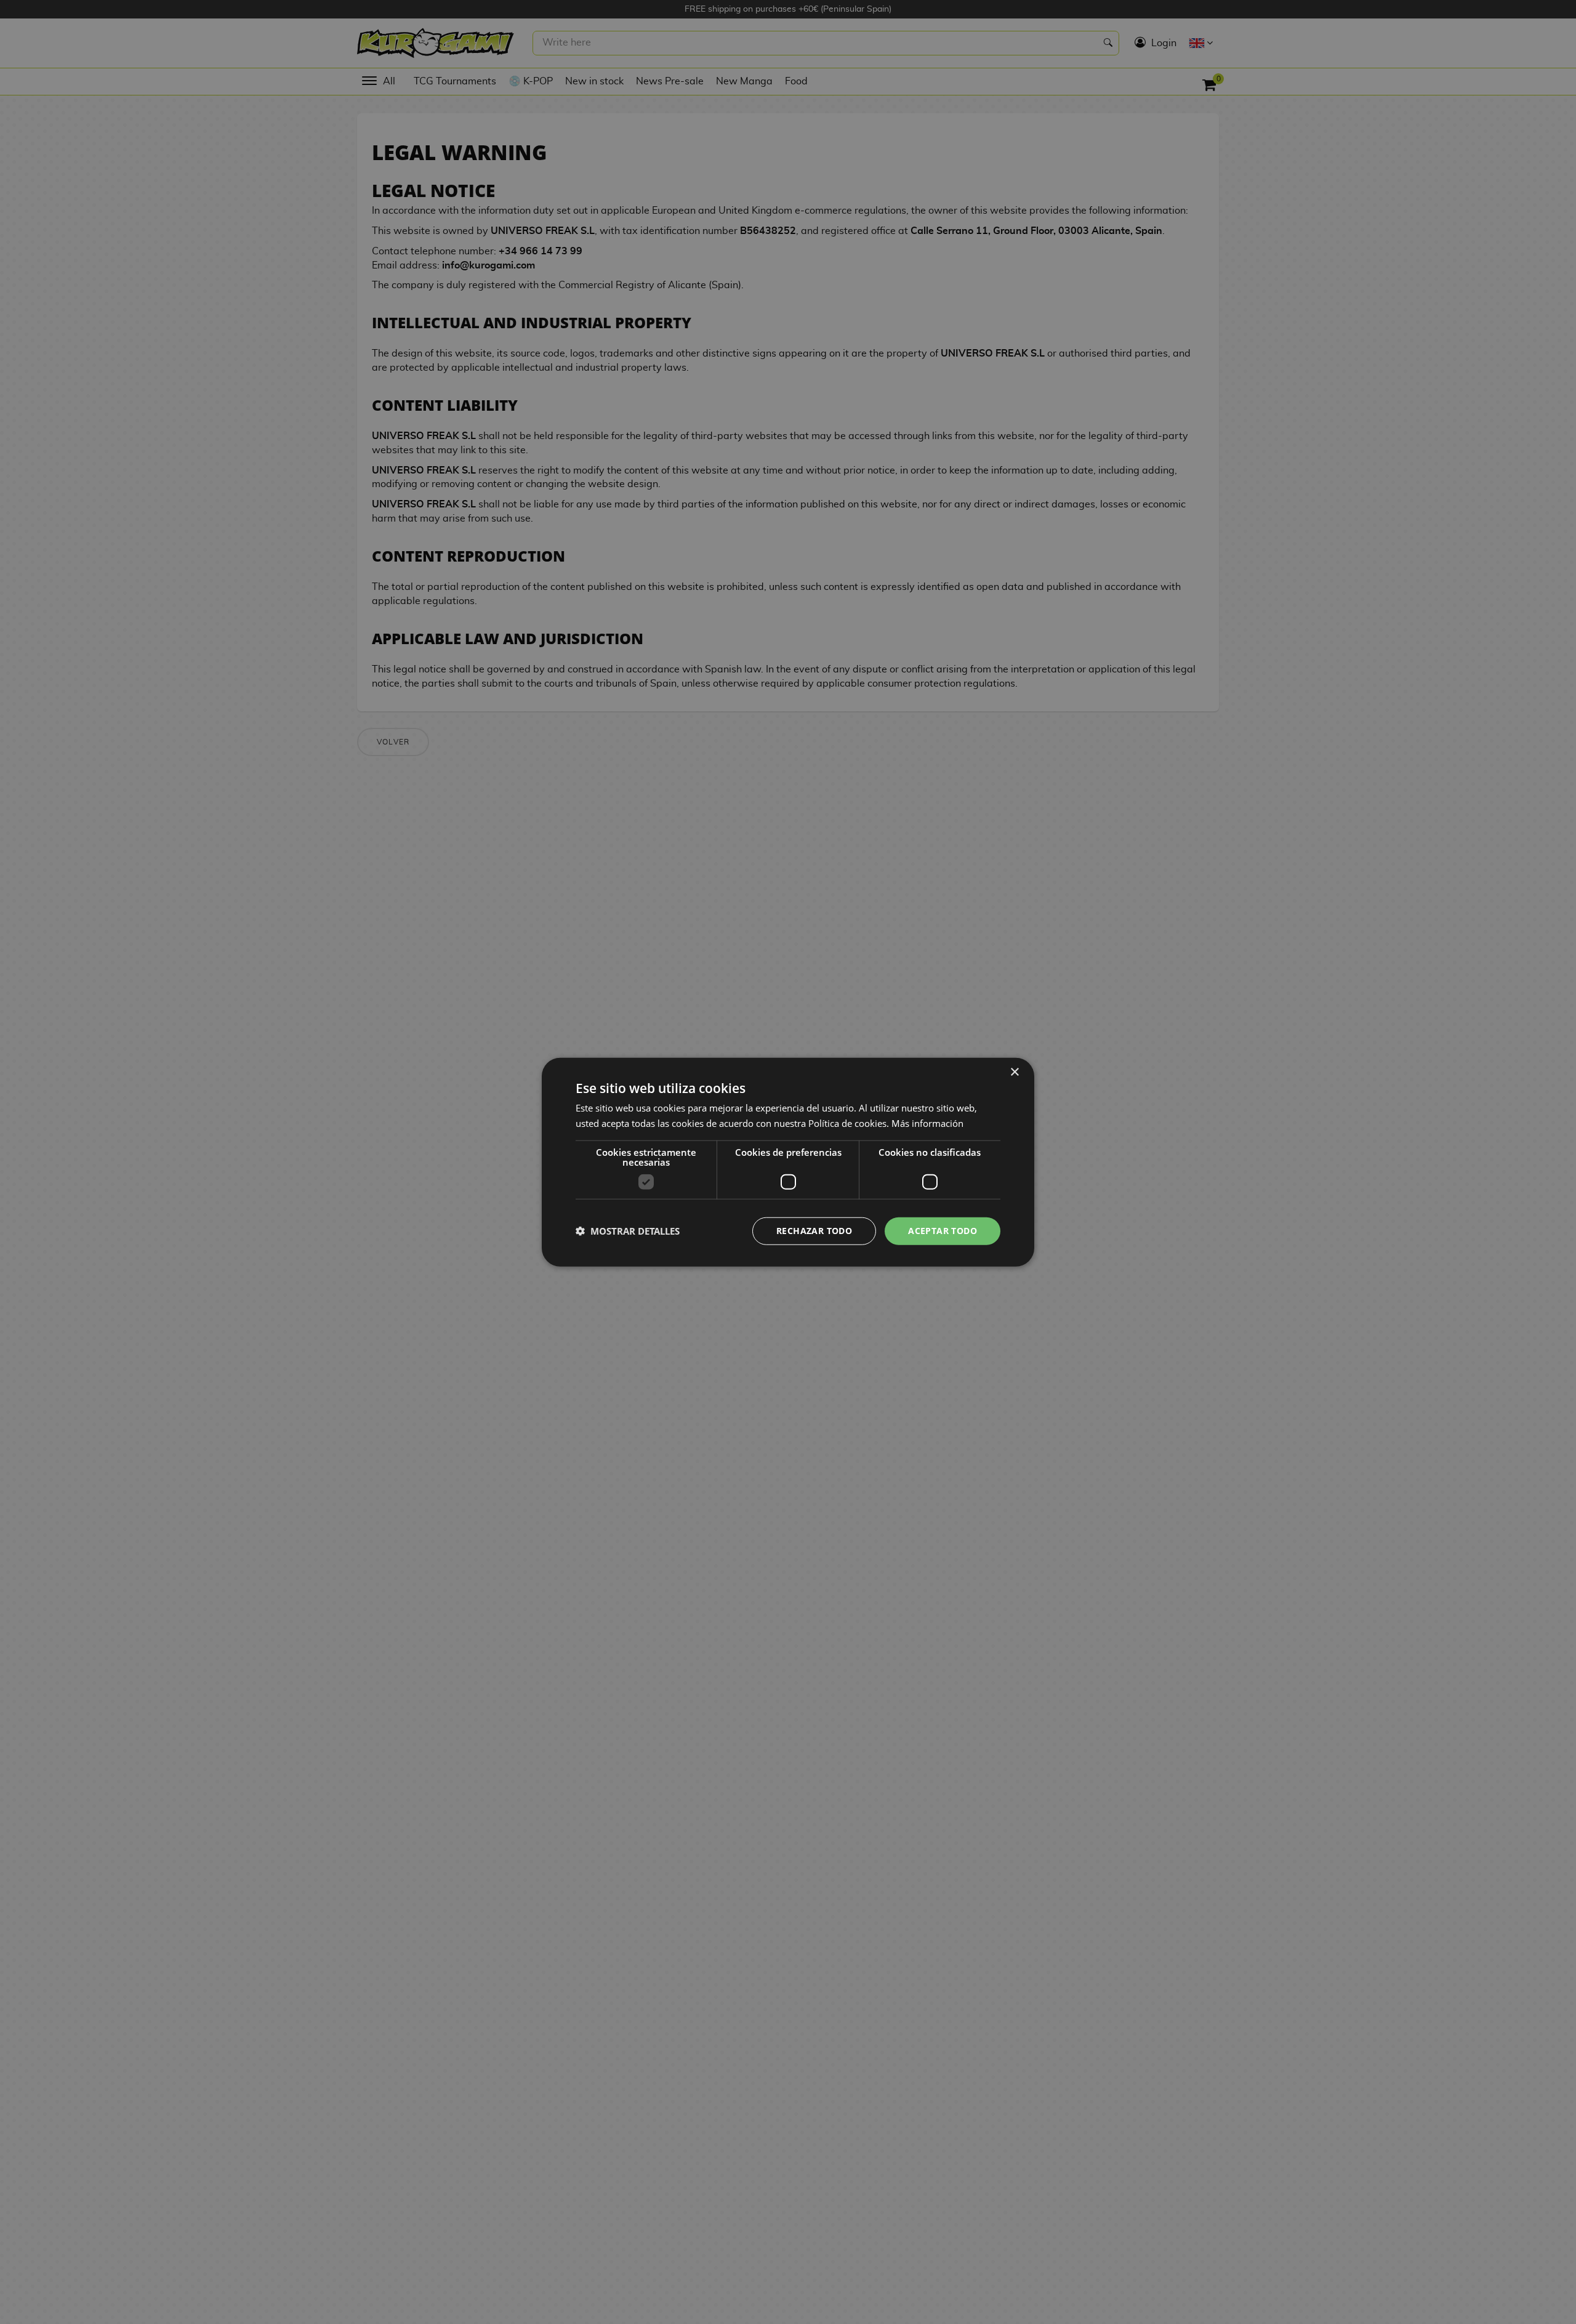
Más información (927, 1123)
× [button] (1014, 1072)
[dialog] (788, 1162)
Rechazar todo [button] (814, 1231)
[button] (628, 1231)
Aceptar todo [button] (943, 1231)
